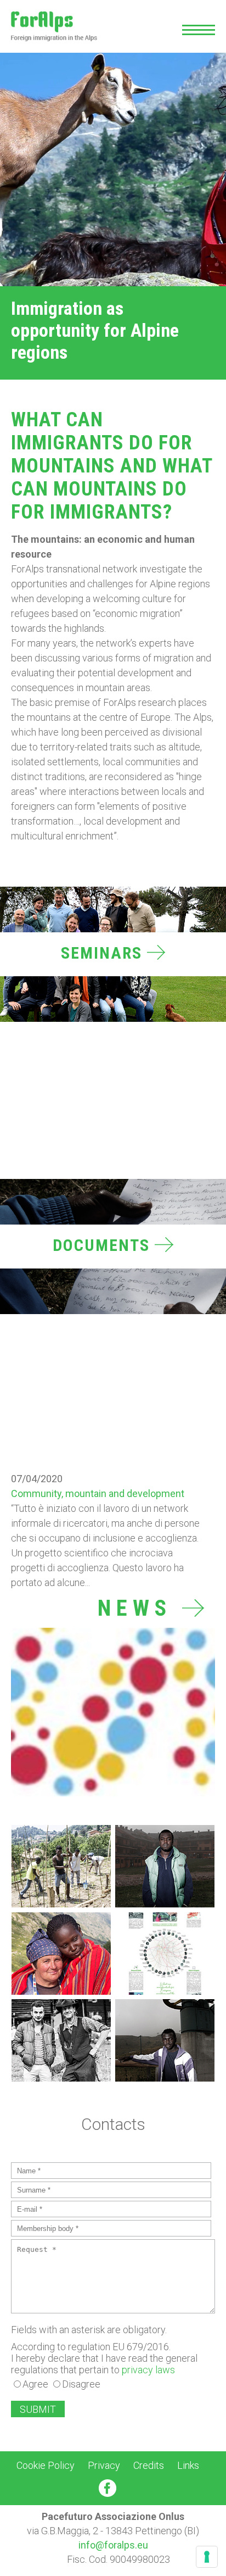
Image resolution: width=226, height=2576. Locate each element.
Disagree (81, 2384)
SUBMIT (38, 2409)
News (140, 1609)
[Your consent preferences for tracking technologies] (207, 2557)
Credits (149, 2465)
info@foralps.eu (113, 2545)
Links (188, 2465)
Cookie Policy (46, 2465)
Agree (35, 2384)
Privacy (104, 2465)
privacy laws (148, 2370)
